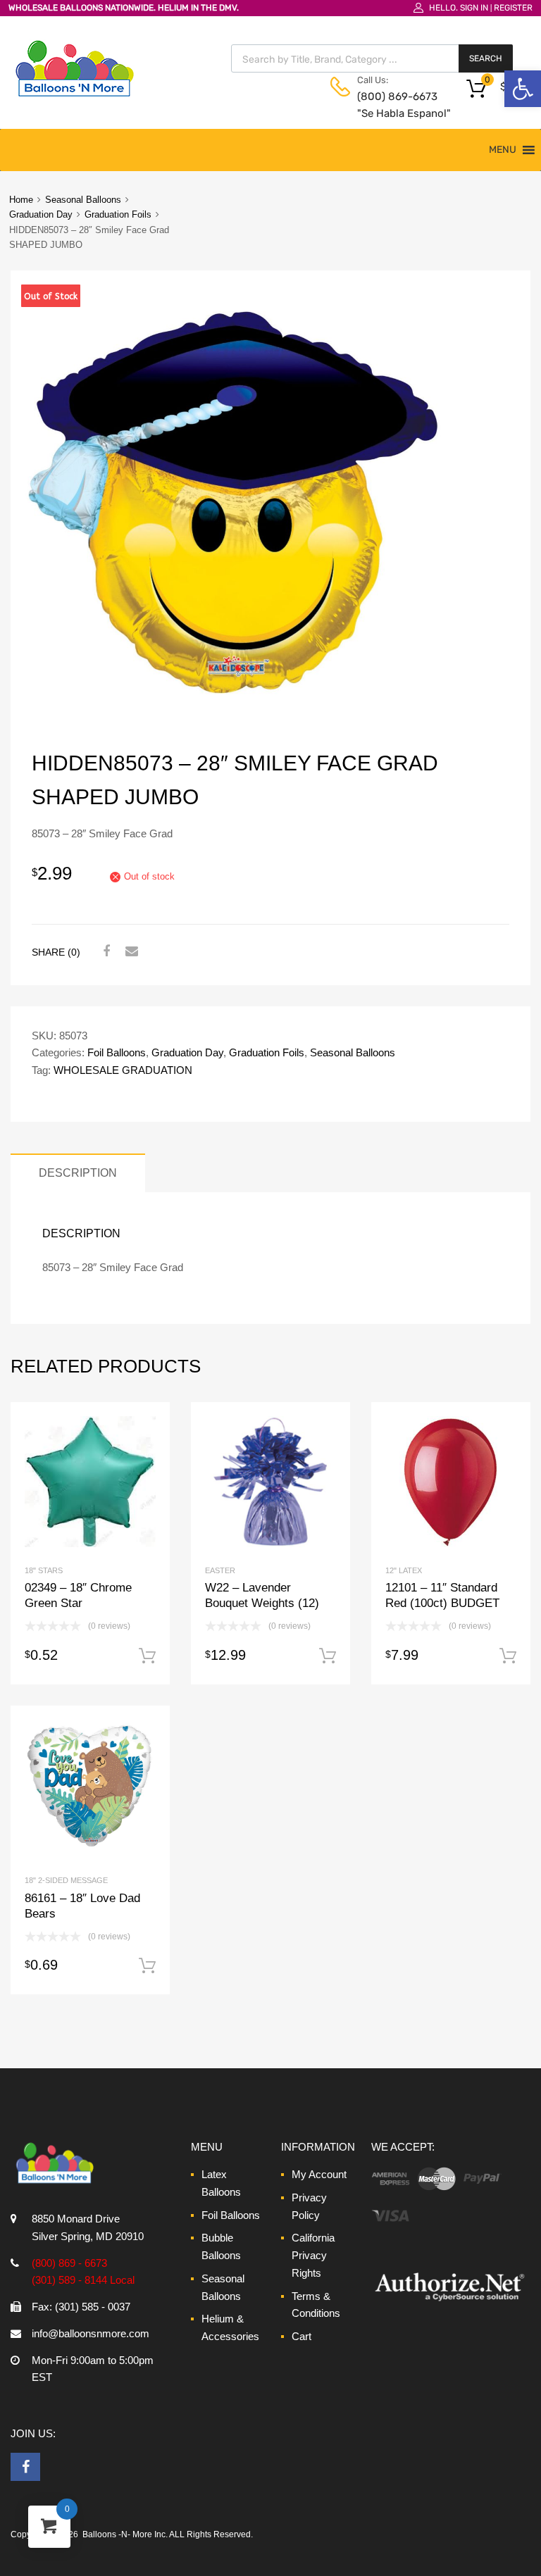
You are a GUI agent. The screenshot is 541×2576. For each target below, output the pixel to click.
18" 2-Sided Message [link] (66, 1880)
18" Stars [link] (44, 1570)
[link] (523, 89)
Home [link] (21, 200)
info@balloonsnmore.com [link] (91, 2333)
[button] (503, 150)
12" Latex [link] (404, 1570)
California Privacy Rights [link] (313, 2255)
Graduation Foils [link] (118, 214)
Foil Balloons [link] (117, 1052)
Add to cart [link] (147, 1656)
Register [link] (513, 8)
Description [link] (78, 1173)
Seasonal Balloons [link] (83, 200)
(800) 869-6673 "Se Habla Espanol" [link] (392, 105)
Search (486, 58)
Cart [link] (301, 2336)
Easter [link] (220, 1570)
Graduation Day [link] (41, 214)
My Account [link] (319, 2174)
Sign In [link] (474, 8)
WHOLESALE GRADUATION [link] (123, 1070)
